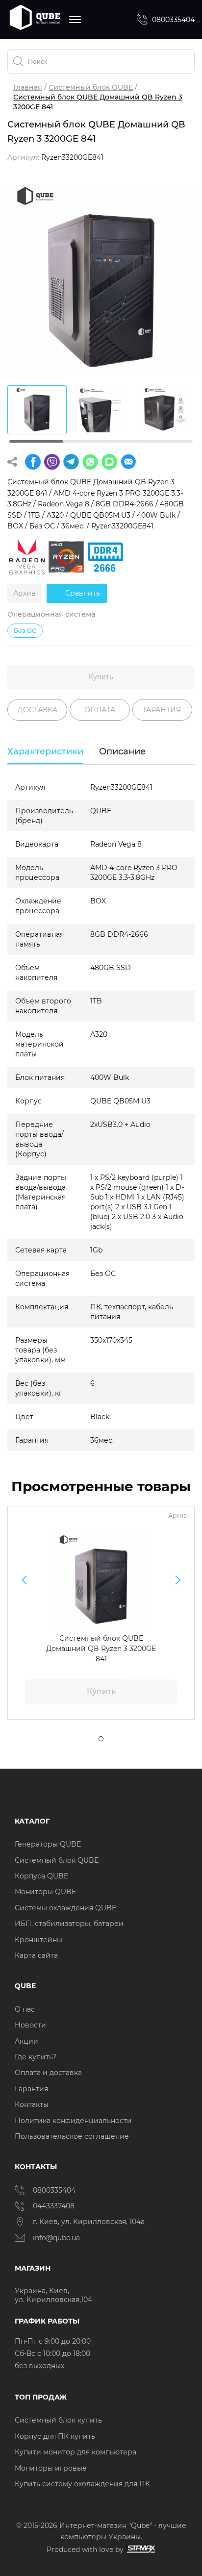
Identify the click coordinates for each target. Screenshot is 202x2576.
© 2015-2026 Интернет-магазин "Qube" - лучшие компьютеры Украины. (101, 2531)
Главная (28, 87)
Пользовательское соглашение (72, 2136)
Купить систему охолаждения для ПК (82, 2484)
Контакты (32, 2104)
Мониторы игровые (51, 2468)
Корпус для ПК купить (55, 2436)
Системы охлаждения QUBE (65, 1908)
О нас (25, 2009)
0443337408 (54, 2206)
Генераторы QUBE (48, 1844)
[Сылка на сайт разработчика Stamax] (139, 2549)
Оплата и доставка (48, 2073)
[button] (24, 1580)
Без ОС (25, 631)
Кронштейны (38, 1940)
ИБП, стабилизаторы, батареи (69, 1924)
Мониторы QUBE (45, 1892)
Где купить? (36, 2057)
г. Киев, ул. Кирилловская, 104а (90, 2222)
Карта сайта (36, 1955)
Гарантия (31, 2089)
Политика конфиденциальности (73, 2121)
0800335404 (173, 20)
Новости (30, 2025)
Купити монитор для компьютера (76, 2452)
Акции (26, 2041)
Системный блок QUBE (91, 87)
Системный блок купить (58, 2420)
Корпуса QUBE (41, 1876)
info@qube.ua (56, 2238)
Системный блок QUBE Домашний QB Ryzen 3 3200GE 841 (101, 1649)
